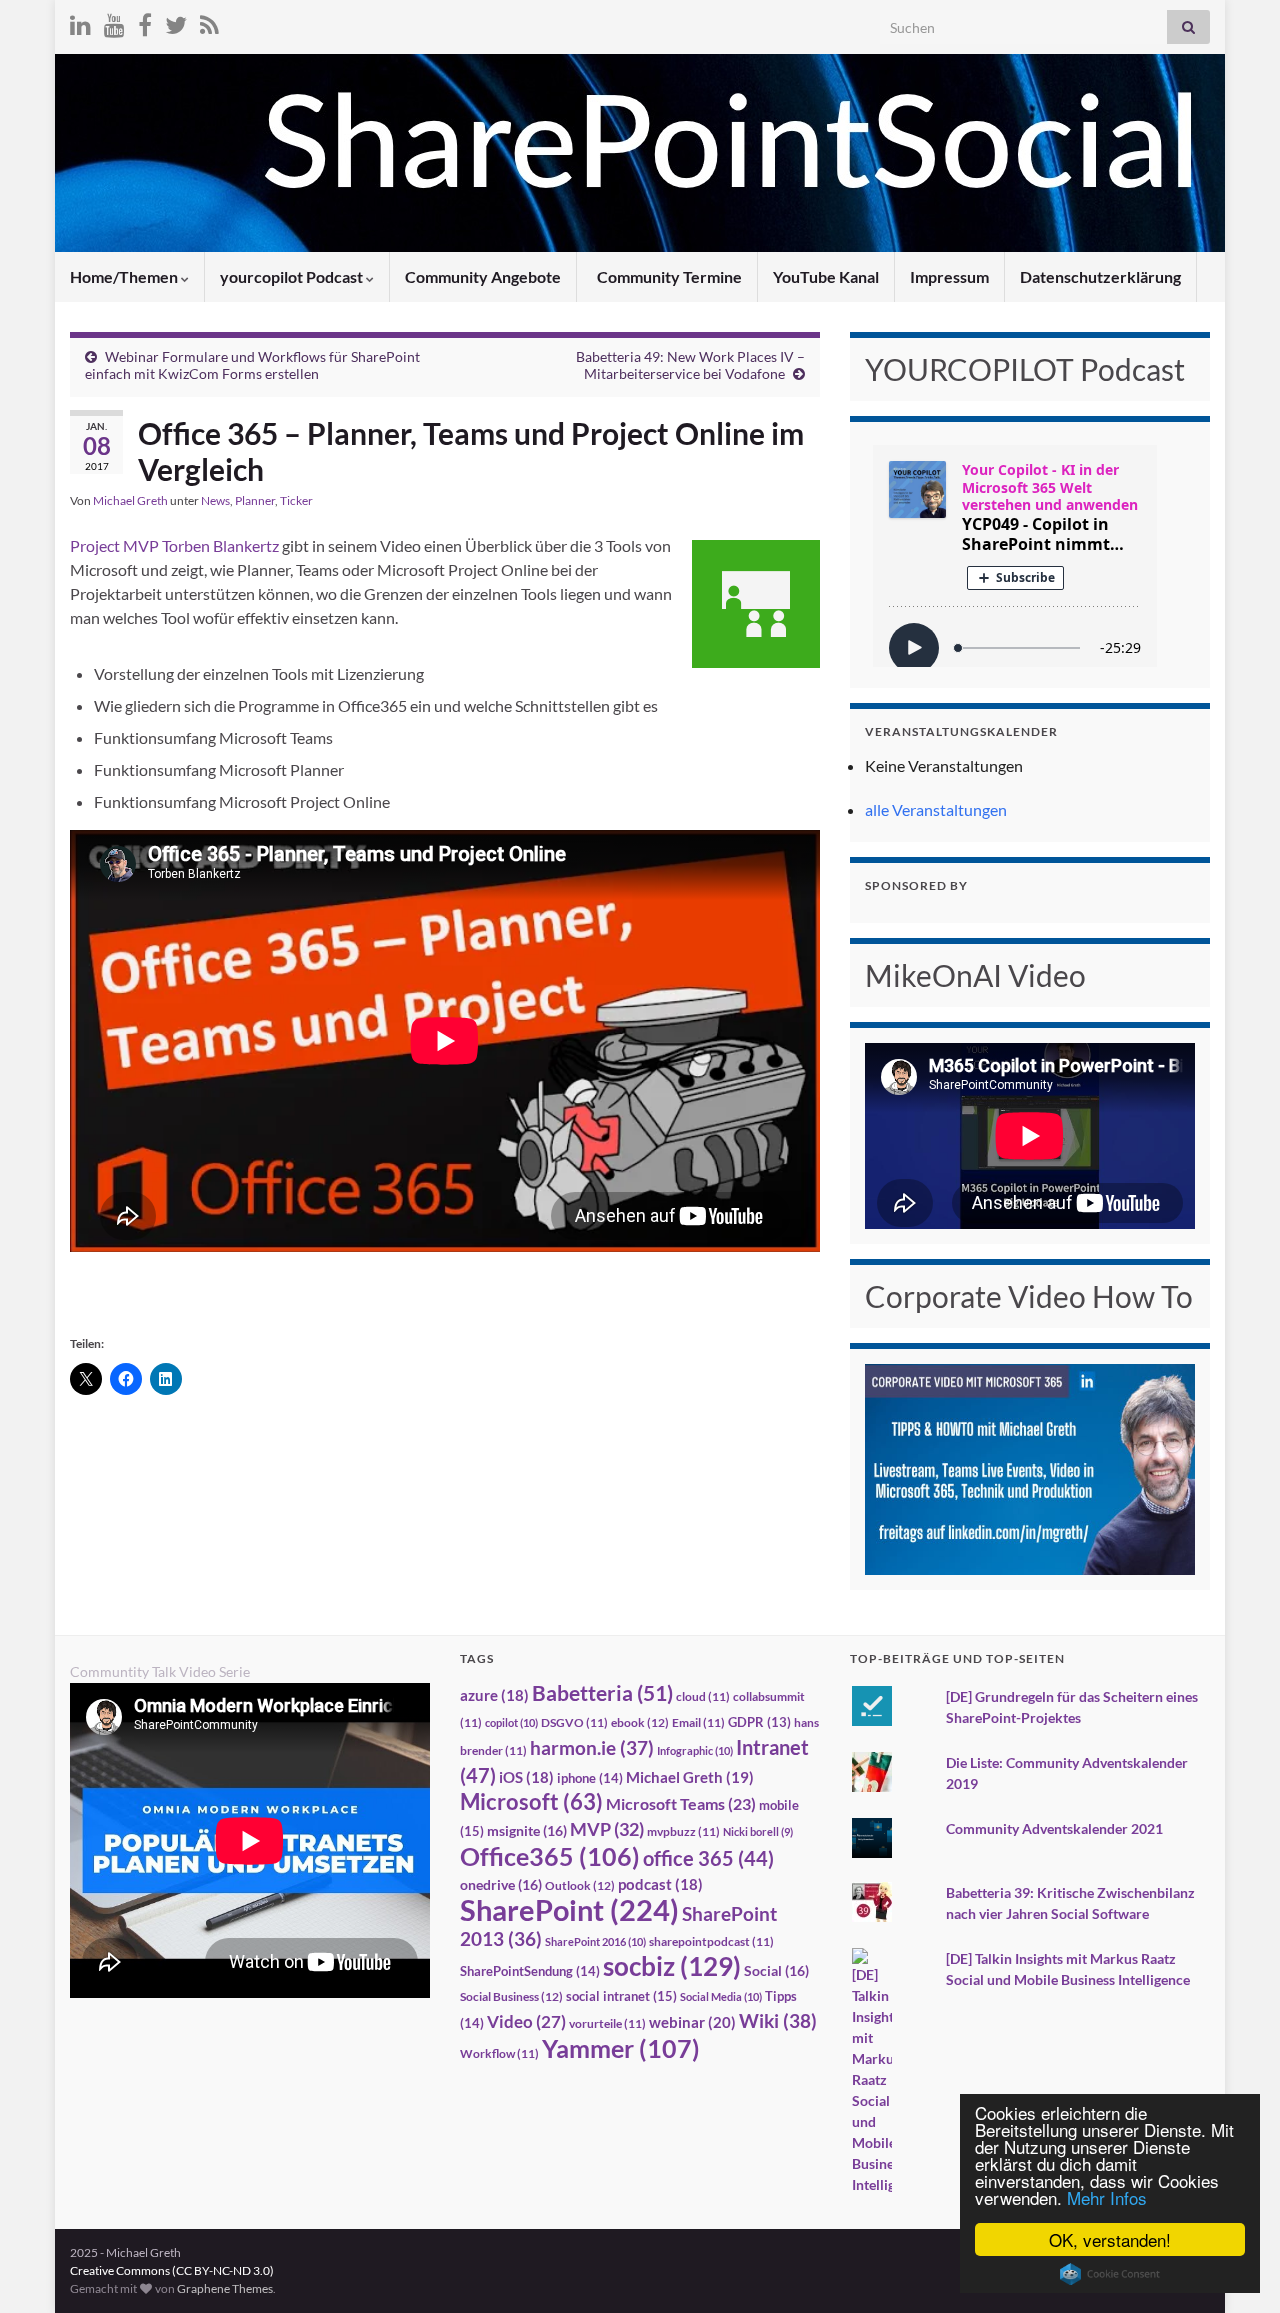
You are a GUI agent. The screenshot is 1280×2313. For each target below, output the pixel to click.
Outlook (580, 1885)
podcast (660, 1884)
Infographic (695, 1750)
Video (526, 2021)
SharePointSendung (530, 1971)
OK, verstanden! (1110, 2239)
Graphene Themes (225, 2288)
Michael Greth (130, 500)
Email (698, 1722)
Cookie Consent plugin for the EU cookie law (1110, 2274)
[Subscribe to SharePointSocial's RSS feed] (209, 21)
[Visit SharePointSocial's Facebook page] (145, 21)
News (215, 500)
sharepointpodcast (711, 1941)
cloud (703, 1696)
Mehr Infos (1107, 2197)
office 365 (708, 1858)
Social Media (721, 1996)
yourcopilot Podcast (293, 276)
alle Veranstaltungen (936, 809)
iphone (590, 1778)
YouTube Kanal (826, 276)
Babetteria (602, 1693)
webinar (692, 2022)
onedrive (501, 1884)
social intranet (621, 1996)
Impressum (949, 276)
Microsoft (531, 1801)
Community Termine (668, 276)
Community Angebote (483, 276)
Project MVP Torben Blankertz (174, 545)
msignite (527, 1830)
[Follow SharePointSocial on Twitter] (176, 21)
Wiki (778, 2020)
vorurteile (607, 2023)
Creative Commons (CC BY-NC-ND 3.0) (172, 2270)
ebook (640, 1722)
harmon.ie (592, 1748)
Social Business (511, 1996)
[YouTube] (114, 21)
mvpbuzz (683, 1831)
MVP (607, 1829)
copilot (511, 1722)
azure (494, 1695)
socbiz (672, 1966)
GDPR (759, 1722)
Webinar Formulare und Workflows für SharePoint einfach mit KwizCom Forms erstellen (252, 365)
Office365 (550, 1856)
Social (776, 1970)
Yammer (621, 2048)
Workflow (499, 2053)
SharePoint (569, 1909)
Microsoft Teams (681, 1803)
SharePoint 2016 (595, 1941)
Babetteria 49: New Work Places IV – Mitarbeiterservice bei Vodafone (690, 365)
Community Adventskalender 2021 (1054, 1828)
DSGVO (574, 1722)
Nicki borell (758, 1831)
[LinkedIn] (80, 21)
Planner (255, 500)
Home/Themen (125, 276)
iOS (526, 1777)
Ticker (296, 500)
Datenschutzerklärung (1100, 276)
